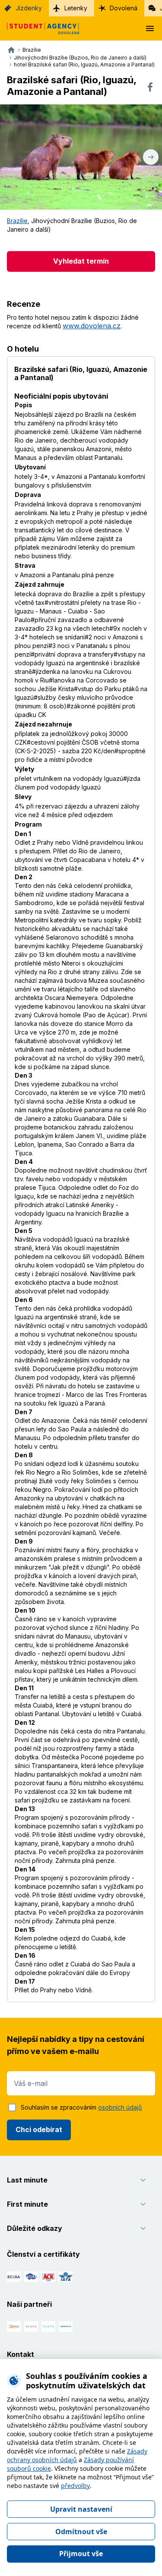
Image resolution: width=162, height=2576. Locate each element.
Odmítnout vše (81, 2532)
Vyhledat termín (81, 261)
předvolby (75, 2486)
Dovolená (124, 8)
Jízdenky (29, 8)
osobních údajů (120, 2107)
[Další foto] (151, 157)
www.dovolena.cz (92, 326)
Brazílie (17, 221)
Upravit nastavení (81, 2509)
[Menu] (150, 28)
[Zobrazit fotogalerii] (81, 157)
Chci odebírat (39, 2129)
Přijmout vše (81, 2554)
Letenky (76, 8)
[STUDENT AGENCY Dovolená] (40, 28)
